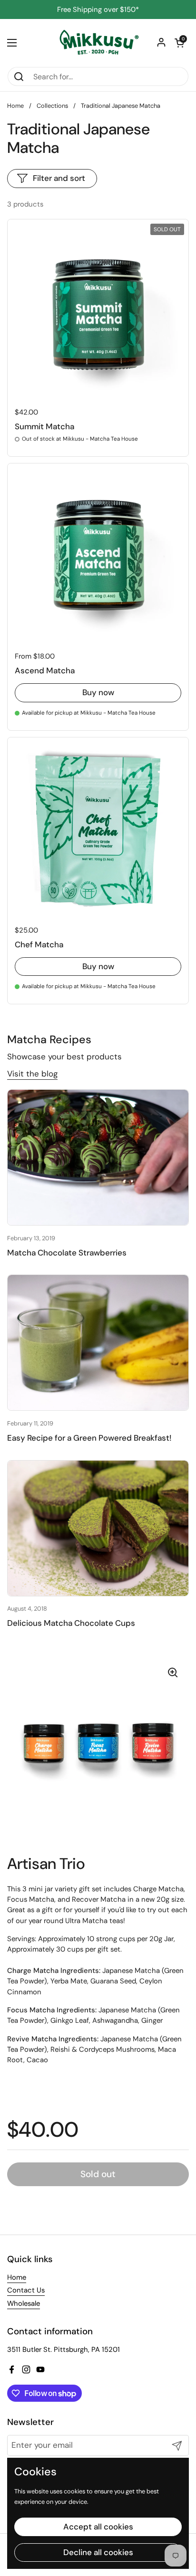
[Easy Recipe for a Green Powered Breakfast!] (98, 1343)
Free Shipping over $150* (98, 10)
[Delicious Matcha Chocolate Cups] (98, 1528)
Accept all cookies (98, 2527)
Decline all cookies (98, 2552)
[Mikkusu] (98, 43)
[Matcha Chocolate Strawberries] (98, 1157)
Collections (52, 106)
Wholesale (24, 2303)
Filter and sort (59, 178)
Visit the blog (32, 1074)
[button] (179, 43)
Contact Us (26, 2290)
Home (15, 106)
